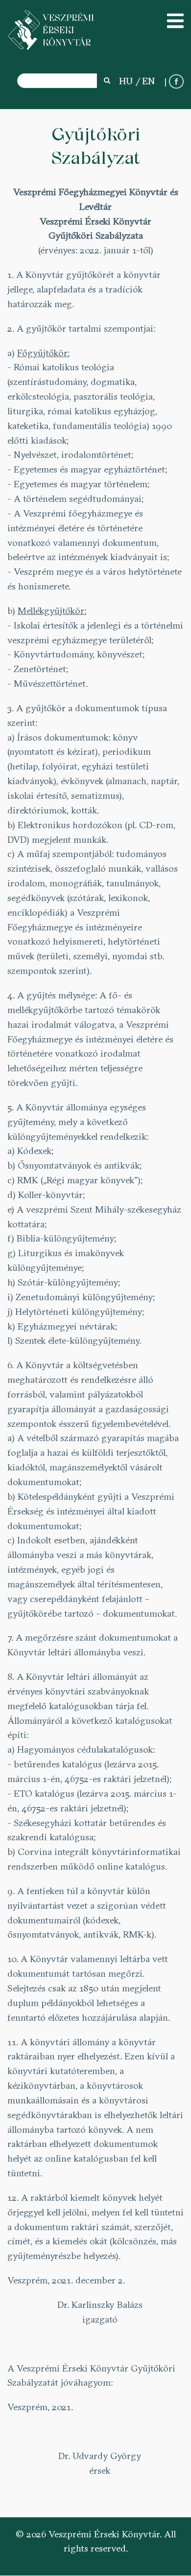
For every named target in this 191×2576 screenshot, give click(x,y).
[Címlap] (51, 30)
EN (148, 81)
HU (126, 81)
